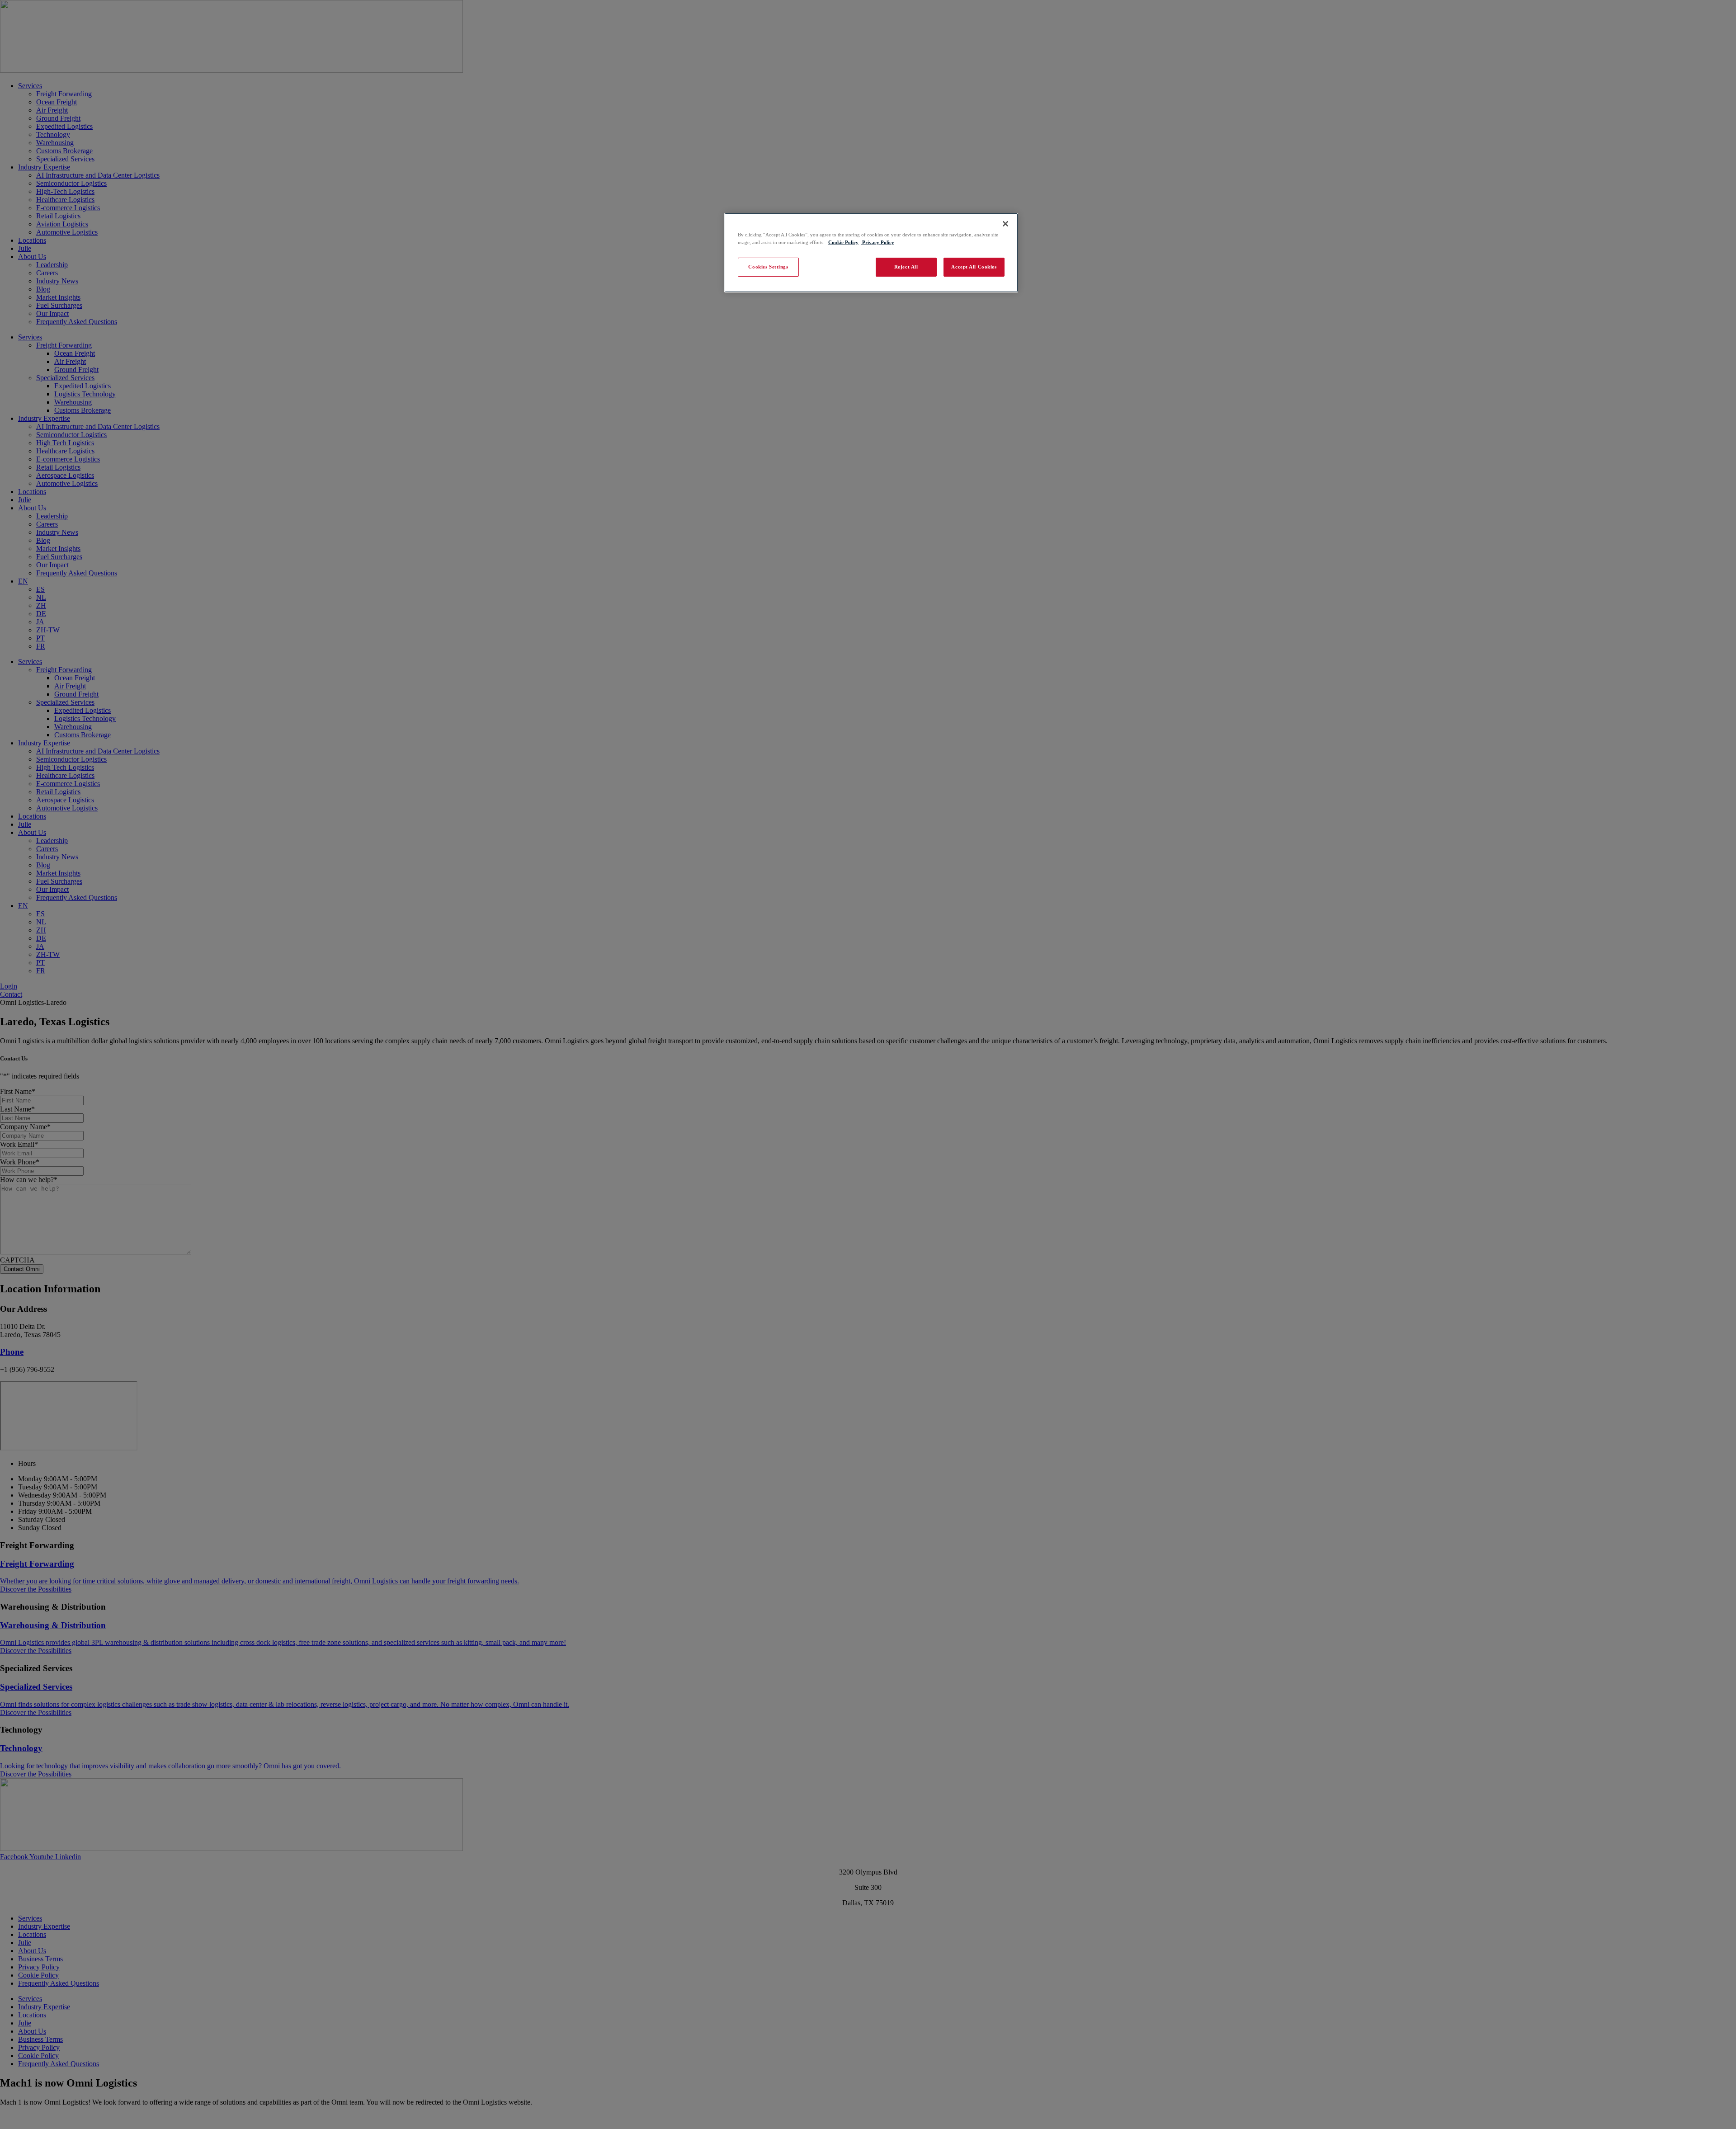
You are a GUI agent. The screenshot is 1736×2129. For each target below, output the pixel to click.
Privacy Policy (877, 242)
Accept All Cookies (974, 267)
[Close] (1005, 224)
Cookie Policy (843, 242)
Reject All (906, 267)
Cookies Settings (768, 267)
